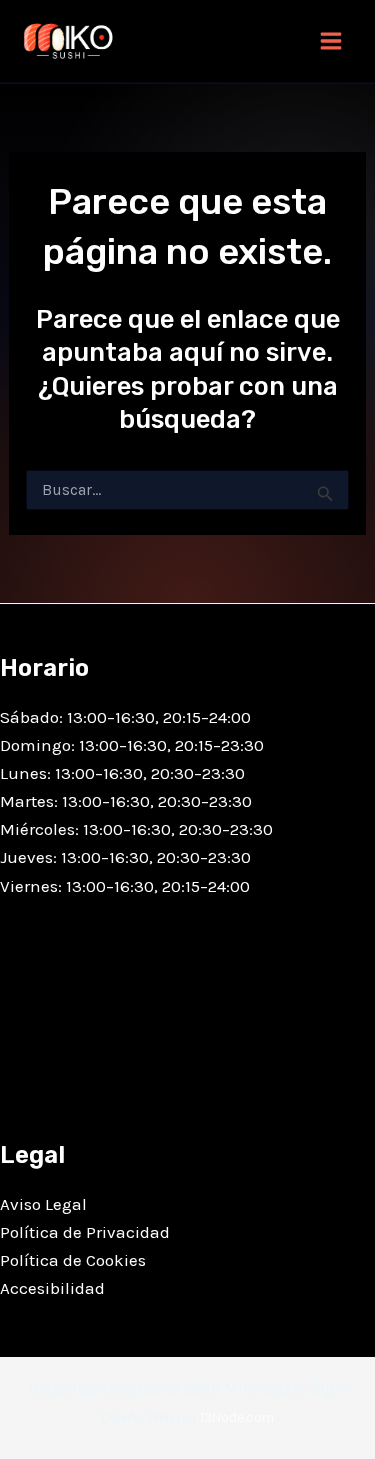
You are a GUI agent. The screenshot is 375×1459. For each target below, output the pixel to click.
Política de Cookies (73, 1260)
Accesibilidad (52, 1288)
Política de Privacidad (85, 1232)
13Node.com (237, 1417)
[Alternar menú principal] (331, 41)
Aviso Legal (43, 1204)
